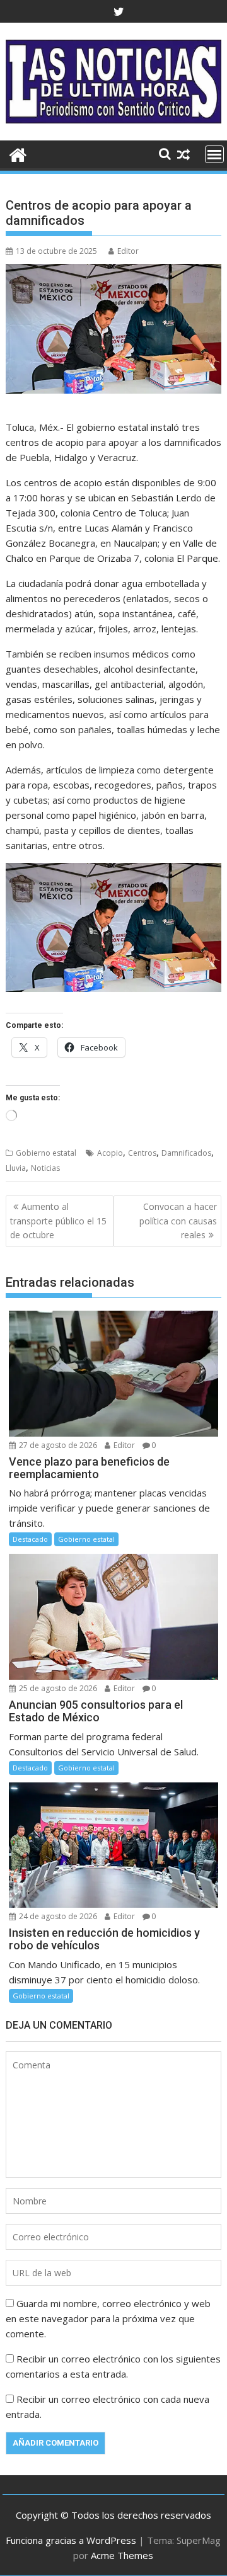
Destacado (30, 1539)
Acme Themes (122, 2555)
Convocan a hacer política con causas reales (178, 1221)
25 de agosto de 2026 (57, 1688)
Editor (128, 251)
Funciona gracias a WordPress (71, 2540)
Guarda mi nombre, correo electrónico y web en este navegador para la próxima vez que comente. (108, 2318)
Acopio (110, 1153)
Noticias (45, 1168)
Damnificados (186, 1153)
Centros (142, 1153)
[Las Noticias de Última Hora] (18, 153)
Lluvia (16, 1168)
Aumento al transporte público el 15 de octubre (58, 1221)
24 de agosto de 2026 (57, 1916)
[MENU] (214, 154)
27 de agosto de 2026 (57, 1445)
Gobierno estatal (46, 1153)
